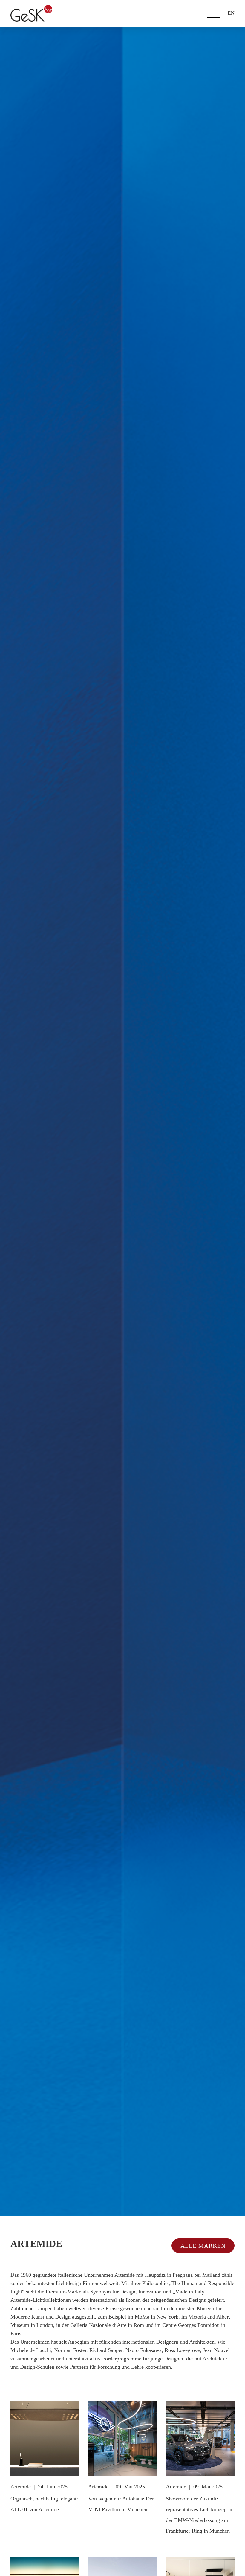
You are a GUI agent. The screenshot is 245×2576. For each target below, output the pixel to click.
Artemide (21, 2487)
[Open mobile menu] (213, 13)
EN (231, 13)
